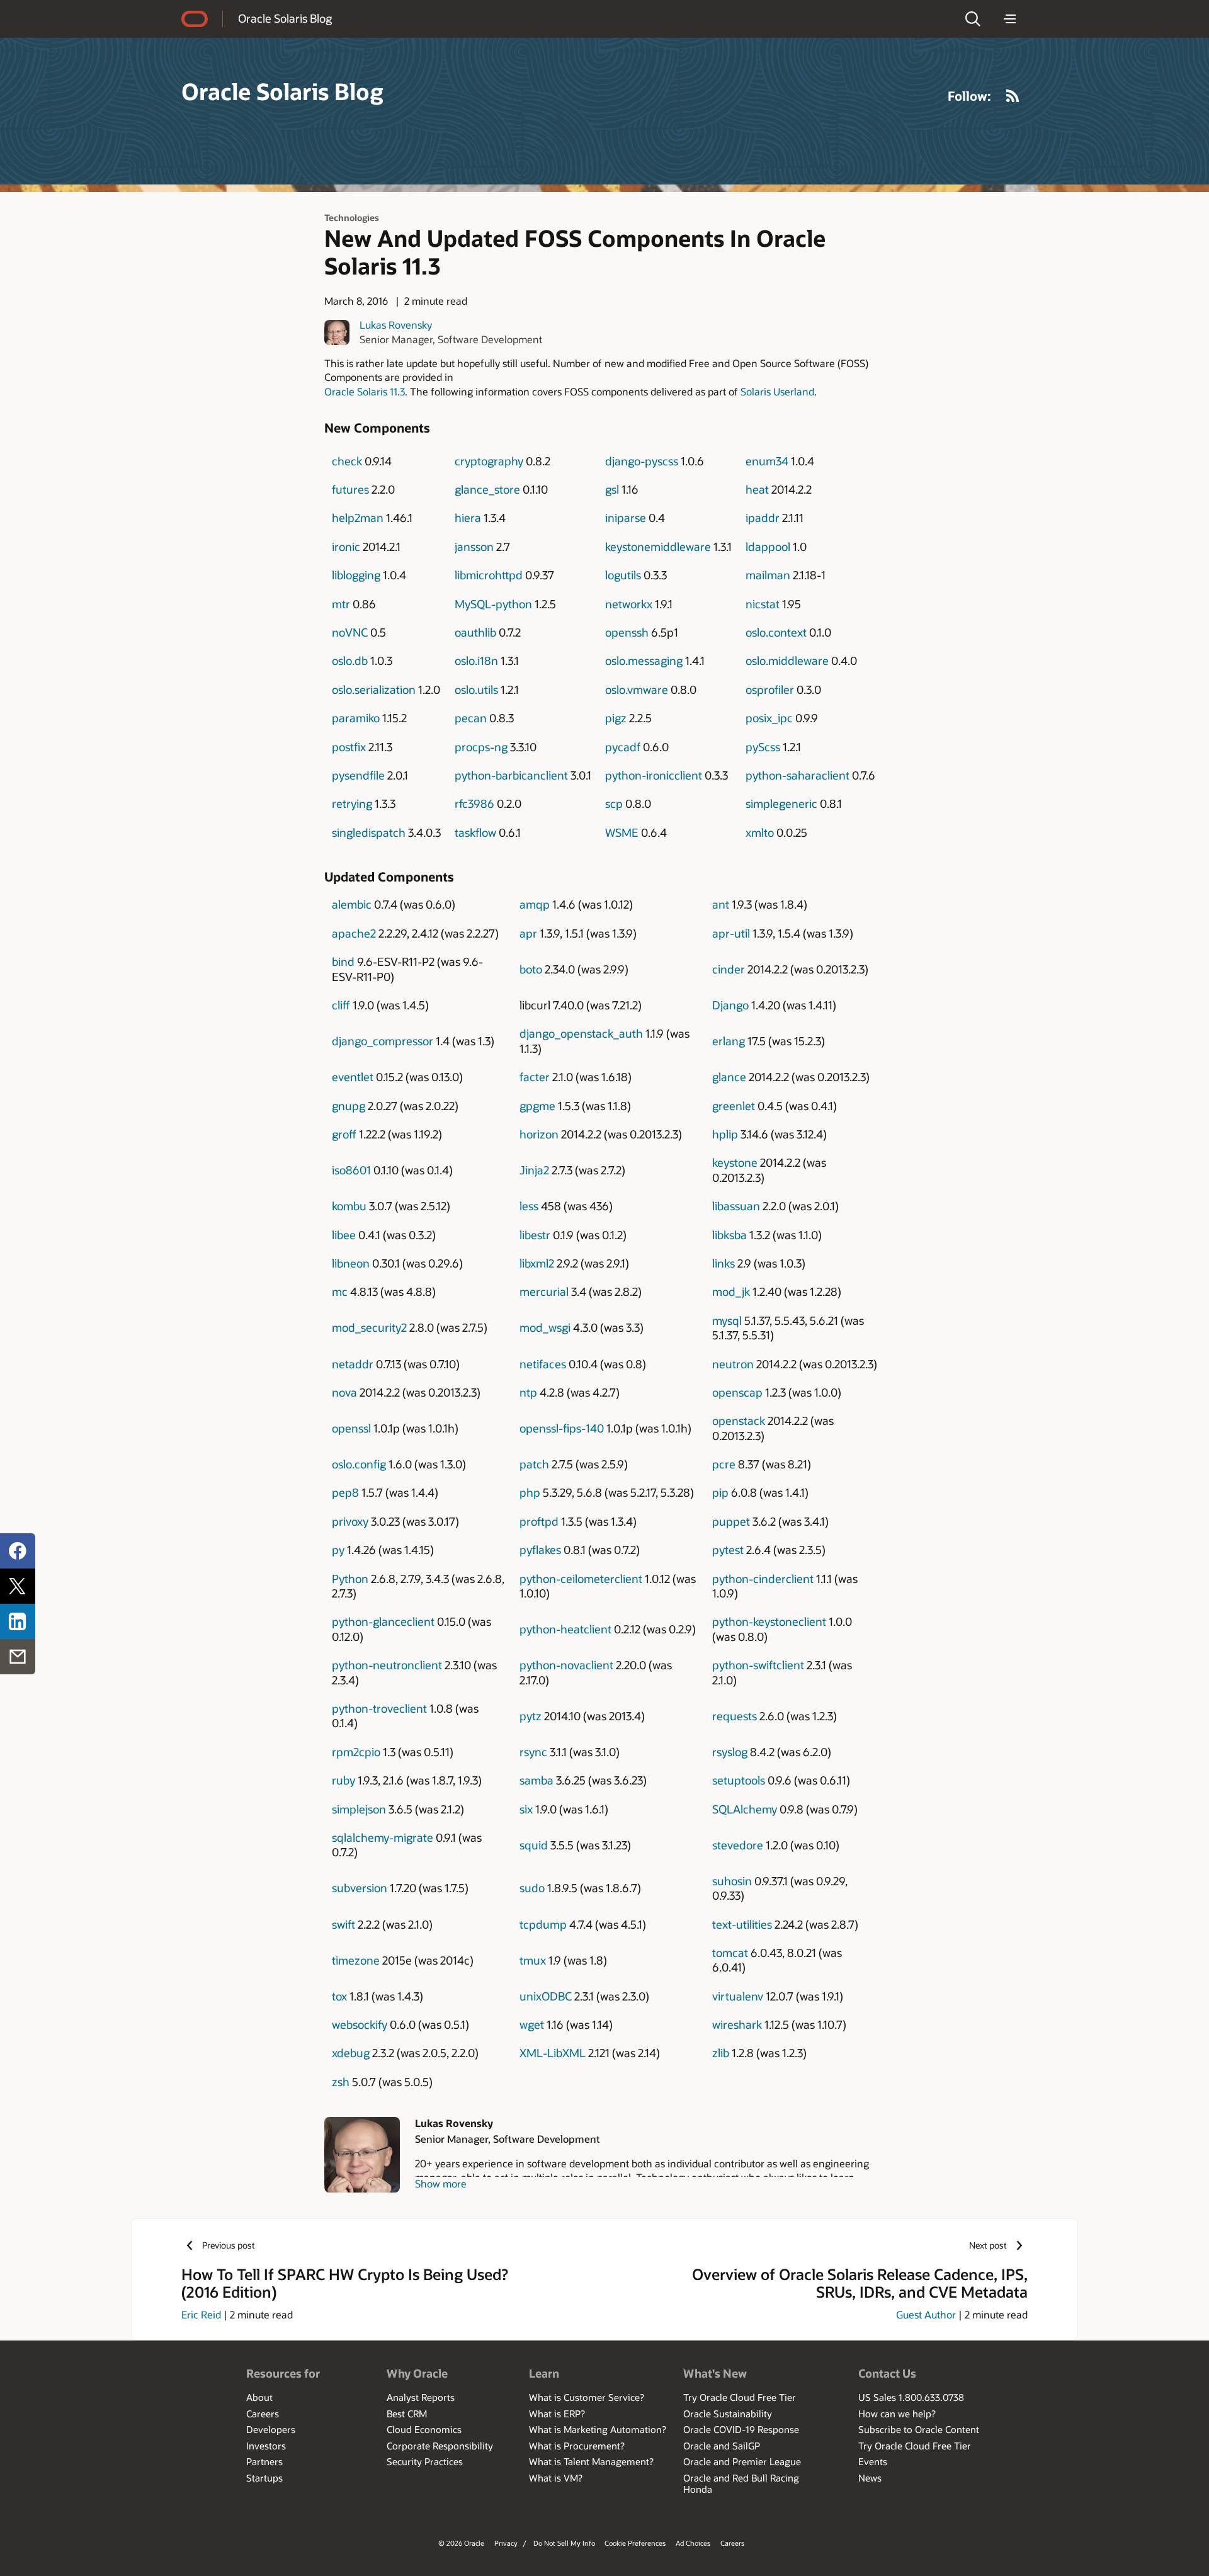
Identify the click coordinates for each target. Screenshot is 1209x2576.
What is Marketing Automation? (598, 2429)
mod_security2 (369, 1327)
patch (534, 1464)
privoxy (350, 1521)
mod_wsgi (545, 1327)
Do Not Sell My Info (564, 2543)
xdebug (351, 2053)
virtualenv (738, 1996)
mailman (768, 575)
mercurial (544, 1291)
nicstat (763, 604)
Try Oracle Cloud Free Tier (740, 2397)
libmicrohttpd (489, 575)
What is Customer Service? (587, 2397)
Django (730, 1005)
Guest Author (926, 2314)
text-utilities (742, 1924)
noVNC (350, 632)
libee (344, 1235)
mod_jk (731, 1291)
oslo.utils (476, 689)
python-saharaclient (797, 775)
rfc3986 (474, 803)
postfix (349, 747)
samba (536, 1780)
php (530, 1492)
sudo (532, 1888)
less (529, 1206)
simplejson (359, 1809)
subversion (360, 1888)
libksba (729, 1235)
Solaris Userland (777, 391)
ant (721, 904)
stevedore (738, 1845)
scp (614, 803)
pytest (728, 1550)
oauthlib (475, 632)
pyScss (763, 747)
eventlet (353, 1077)
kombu (349, 1206)
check (347, 461)
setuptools (739, 1780)
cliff (341, 1005)
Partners (264, 2461)
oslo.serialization (374, 689)
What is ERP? (557, 2414)
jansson (474, 547)
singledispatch (369, 832)
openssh (627, 632)
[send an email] (18, 1657)
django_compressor (383, 1041)
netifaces (543, 1364)
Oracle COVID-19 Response (741, 2429)
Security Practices (425, 2461)
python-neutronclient (387, 1665)
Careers (263, 2414)
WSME (622, 832)
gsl (612, 489)
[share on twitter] (18, 1586)
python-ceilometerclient (581, 1579)
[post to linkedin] (18, 1621)
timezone (356, 1960)
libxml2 (537, 1263)
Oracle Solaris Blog (285, 18)
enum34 (767, 461)
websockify (360, 2024)
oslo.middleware (787, 661)
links (724, 1263)
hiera (468, 518)
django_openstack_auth (581, 1033)
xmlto (760, 832)
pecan (471, 718)
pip (720, 1492)
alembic (352, 904)
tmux (533, 1960)
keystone (735, 1162)
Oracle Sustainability (728, 2414)
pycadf (623, 747)
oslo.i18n (476, 661)
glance (729, 1077)
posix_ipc (769, 718)
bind (343, 962)
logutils (623, 575)
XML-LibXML (553, 2053)
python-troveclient (379, 1708)
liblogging (356, 575)
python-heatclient (565, 1629)
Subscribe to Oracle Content (919, 2429)
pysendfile (358, 775)
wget (532, 2024)
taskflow (475, 832)
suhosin (732, 1881)
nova (344, 1392)
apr (528, 933)
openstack (739, 1421)
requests (735, 1716)
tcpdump (543, 1924)
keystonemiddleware (658, 547)
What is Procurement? (577, 2446)
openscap (737, 1392)
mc (340, 1291)
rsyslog (730, 1752)
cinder (729, 969)
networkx (629, 604)
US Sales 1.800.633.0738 (911, 2397)
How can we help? (897, 2414)
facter (535, 1077)
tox (339, 1996)
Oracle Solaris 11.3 (365, 391)
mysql (727, 1320)
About (259, 2397)
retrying (352, 803)
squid (534, 1845)
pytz (531, 1716)
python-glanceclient (383, 1621)
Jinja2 (534, 1170)
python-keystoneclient (769, 1621)
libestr (535, 1235)
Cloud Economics (424, 2429)
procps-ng (481, 747)
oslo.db (350, 661)
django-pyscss (642, 461)
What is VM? (556, 2478)
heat (757, 489)
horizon (539, 1134)
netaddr (353, 1364)
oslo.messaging (644, 661)
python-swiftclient (758, 1665)
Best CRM (407, 2414)
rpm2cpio (356, 1752)
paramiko (356, 718)
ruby (343, 1780)
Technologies (352, 218)
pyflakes (540, 1550)
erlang (729, 1041)
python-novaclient (566, 1665)
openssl (351, 1428)
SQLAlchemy (745, 1809)
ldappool (768, 547)
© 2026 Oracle (461, 2543)
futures (350, 489)
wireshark (737, 2024)
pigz (616, 718)
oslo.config (359, 1464)
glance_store (487, 489)
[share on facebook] (18, 1551)
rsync (533, 1752)
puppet (731, 1521)
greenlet (734, 1106)
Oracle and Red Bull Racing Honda (741, 2483)
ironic (346, 547)
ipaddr (763, 518)
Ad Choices (693, 2543)
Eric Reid (201, 2314)
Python (350, 1579)
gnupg (349, 1106)
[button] (973, 19)
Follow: (969, 96)
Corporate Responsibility (440, 2446)
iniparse (626, 518)
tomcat (730, 1953)
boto (531, 969)
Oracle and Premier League (742, 2461)
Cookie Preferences (635, 2543)
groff (344, 1134)
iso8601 (351, 1170)
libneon (351, 1263)
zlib (721, 2053)
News (870, 2478)
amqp (535, 904)
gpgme (537, 1106)
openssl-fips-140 (562, 1428)
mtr (341, 604)
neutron (733, 1364)
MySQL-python (493, 604)
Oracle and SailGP (722, 2446)
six (526, 1809)
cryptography (489, 461)
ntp (528, 1392)
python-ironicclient (654, 775)
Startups (264, 2478)
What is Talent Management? (591, 2461)
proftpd (539, 1521)
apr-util (731, 933)
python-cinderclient (763, 1579)
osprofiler (770, 689)
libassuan (736, 1206)
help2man (358, 518)
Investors (266, 2446)
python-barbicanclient (511, 775)
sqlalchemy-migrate (383, 1837)
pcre (724, 1464)
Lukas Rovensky (396, 325)
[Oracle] (195, 19)
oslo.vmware (637, 689)
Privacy (506, 2543)
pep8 (345, 1492)
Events (873, 2461)
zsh (341, 2082)
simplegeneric (781, 803)
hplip (725, 1134)
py (338, 1550)
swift (343, 1924)
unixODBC (546, 1996)
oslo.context (776, 632)
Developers (271, 2429)
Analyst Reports (421, 2397)
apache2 (354, 933)
